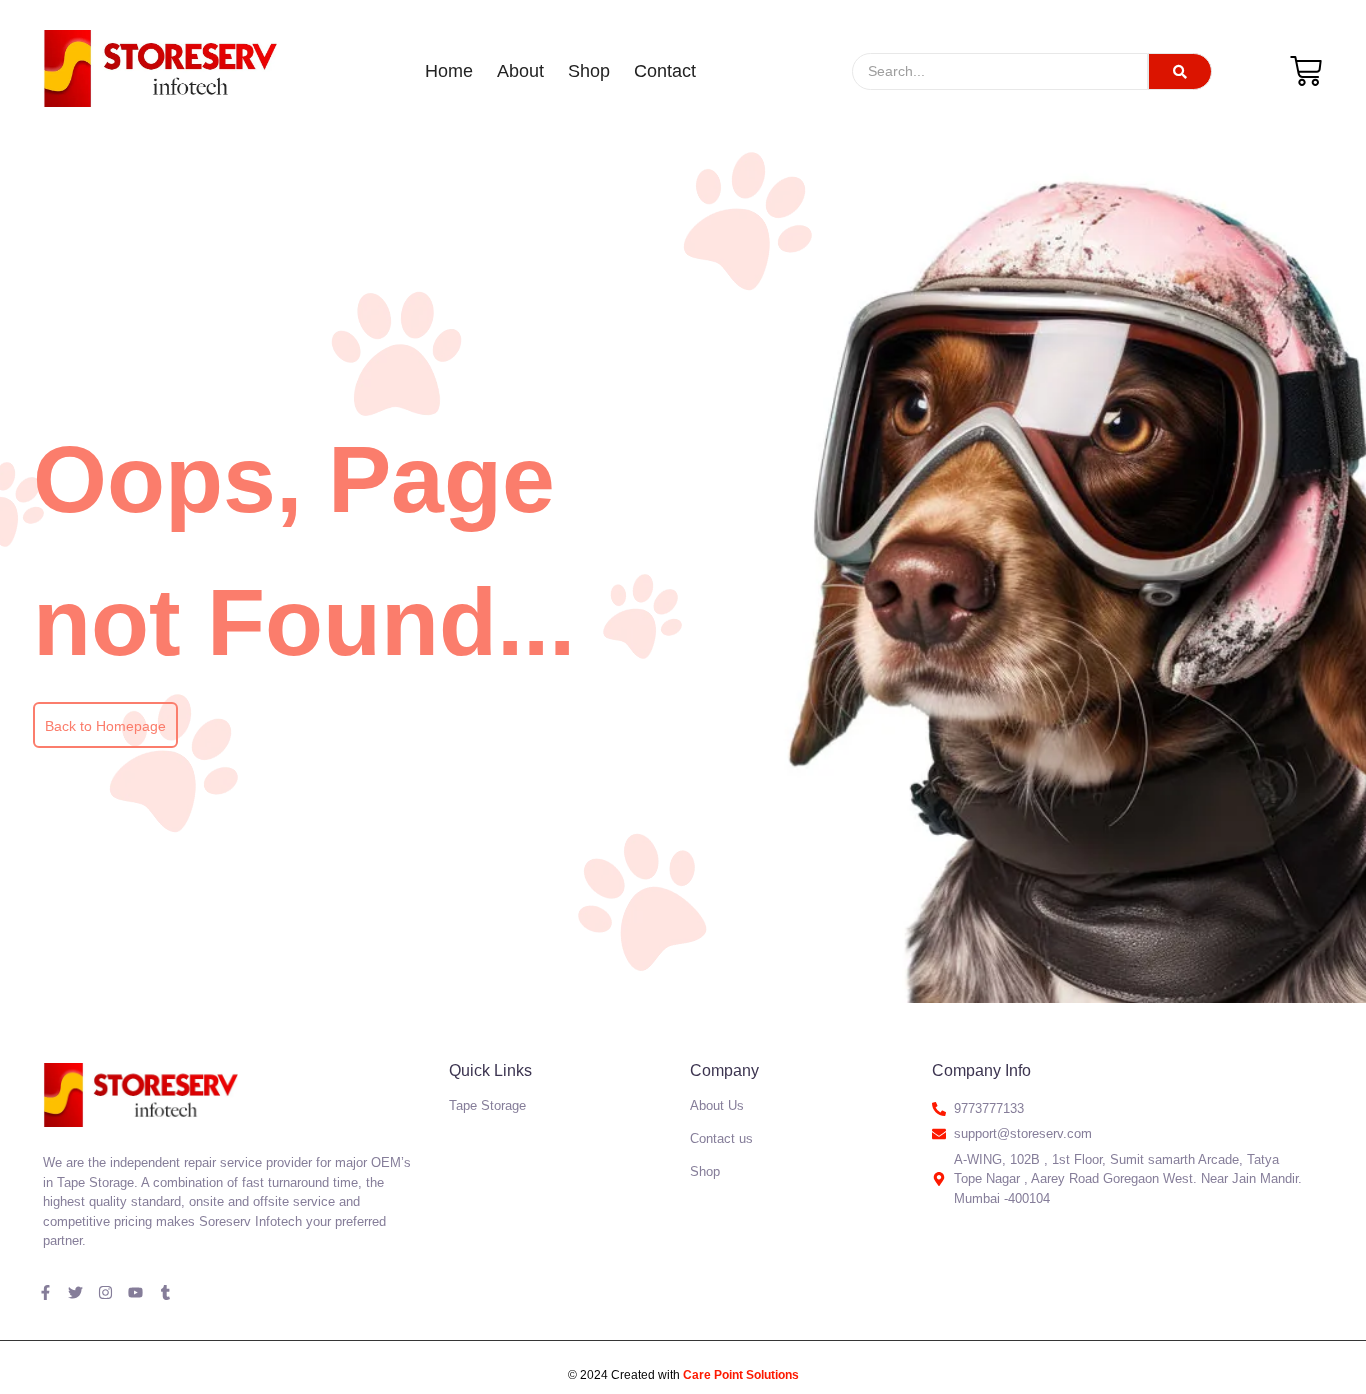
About (520, 71)
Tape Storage (487, 1105)
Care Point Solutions (741, 1375)
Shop (589, 71)
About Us (717, 1105)
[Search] (1180, 71)
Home (449, 71)
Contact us (721, 1138)
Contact (665, 71)
